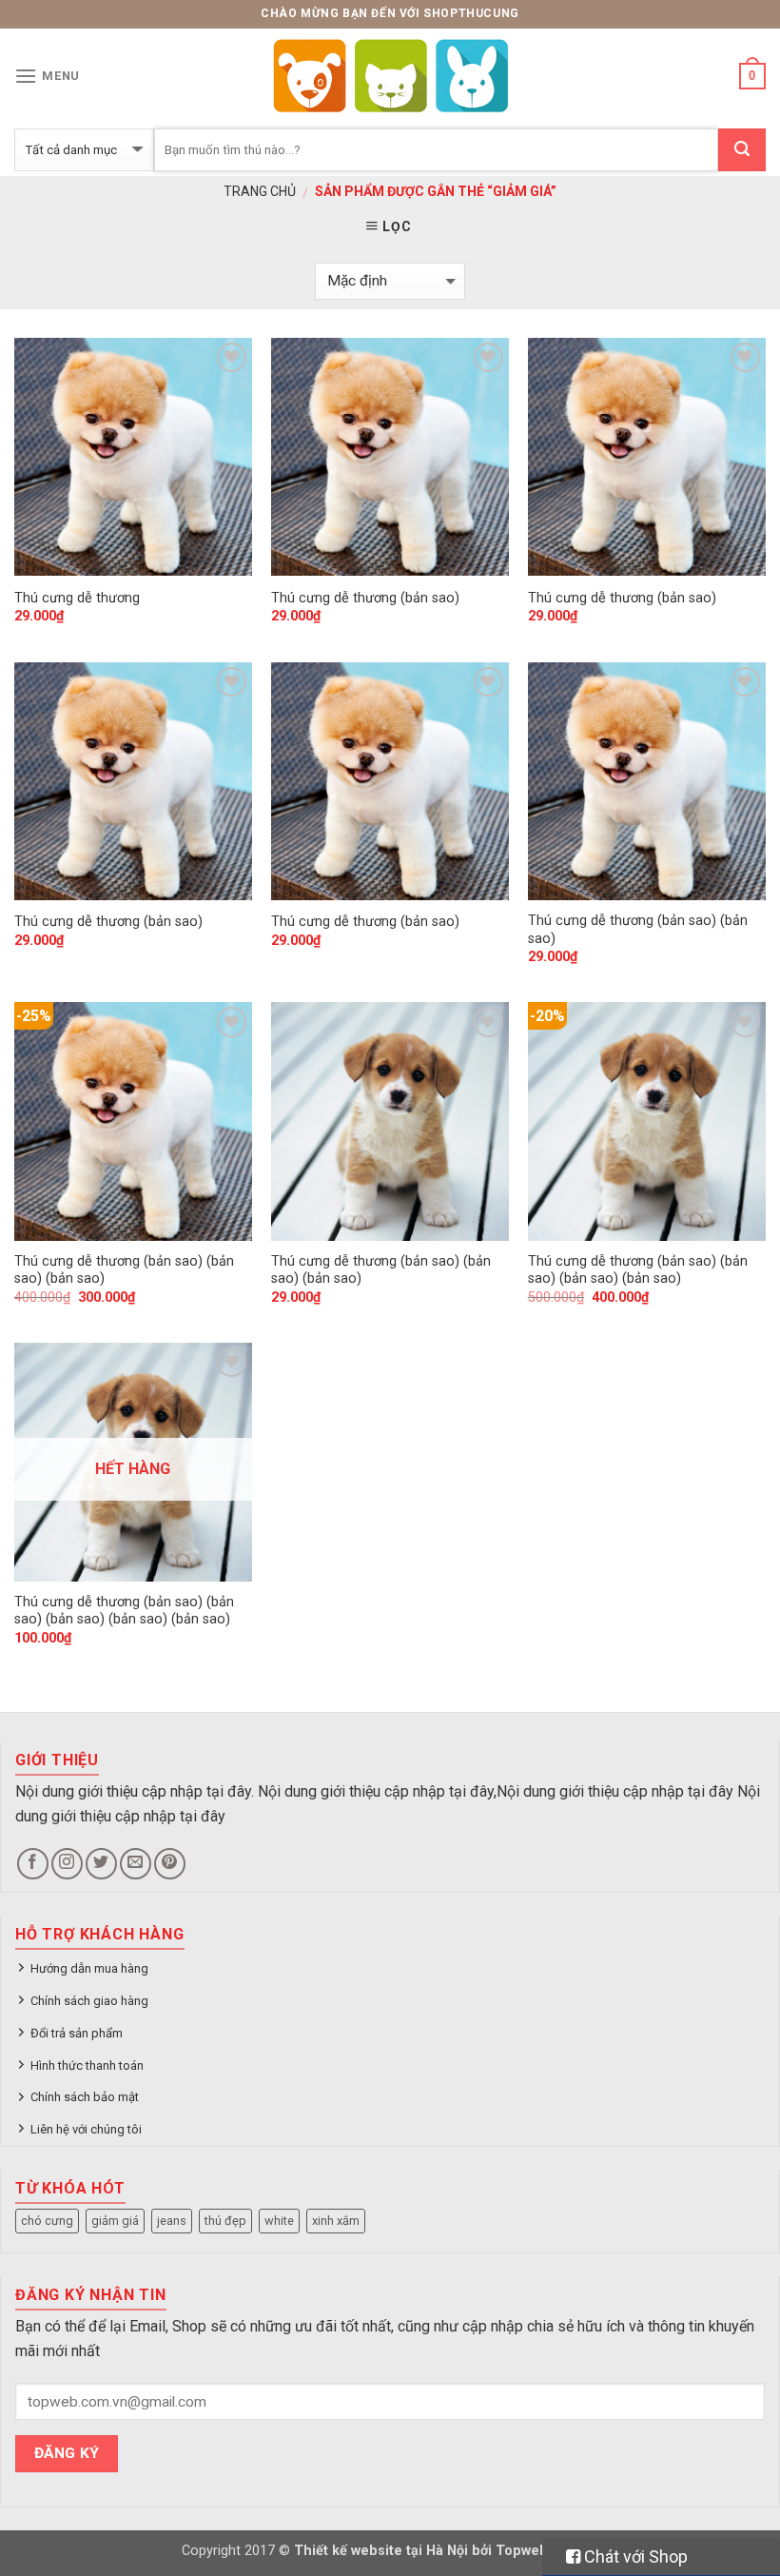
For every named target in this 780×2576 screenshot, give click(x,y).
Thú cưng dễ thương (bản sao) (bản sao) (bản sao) (124, 1270)
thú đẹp (225, 2221)
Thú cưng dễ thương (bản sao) (365, 598)
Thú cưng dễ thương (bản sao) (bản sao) (638, 930)
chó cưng (47, 2221)
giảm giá (115, 2221)
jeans (172, 2221)
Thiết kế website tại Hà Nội (381, 2551)
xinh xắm (336, 2221)
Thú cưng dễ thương (77, 598)
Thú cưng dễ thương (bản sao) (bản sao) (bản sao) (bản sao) (638, 1270)
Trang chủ (260, 191)
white (279, 2221)
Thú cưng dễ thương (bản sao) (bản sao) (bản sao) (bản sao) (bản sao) (124, 1611)
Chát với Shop (634, 2556)
